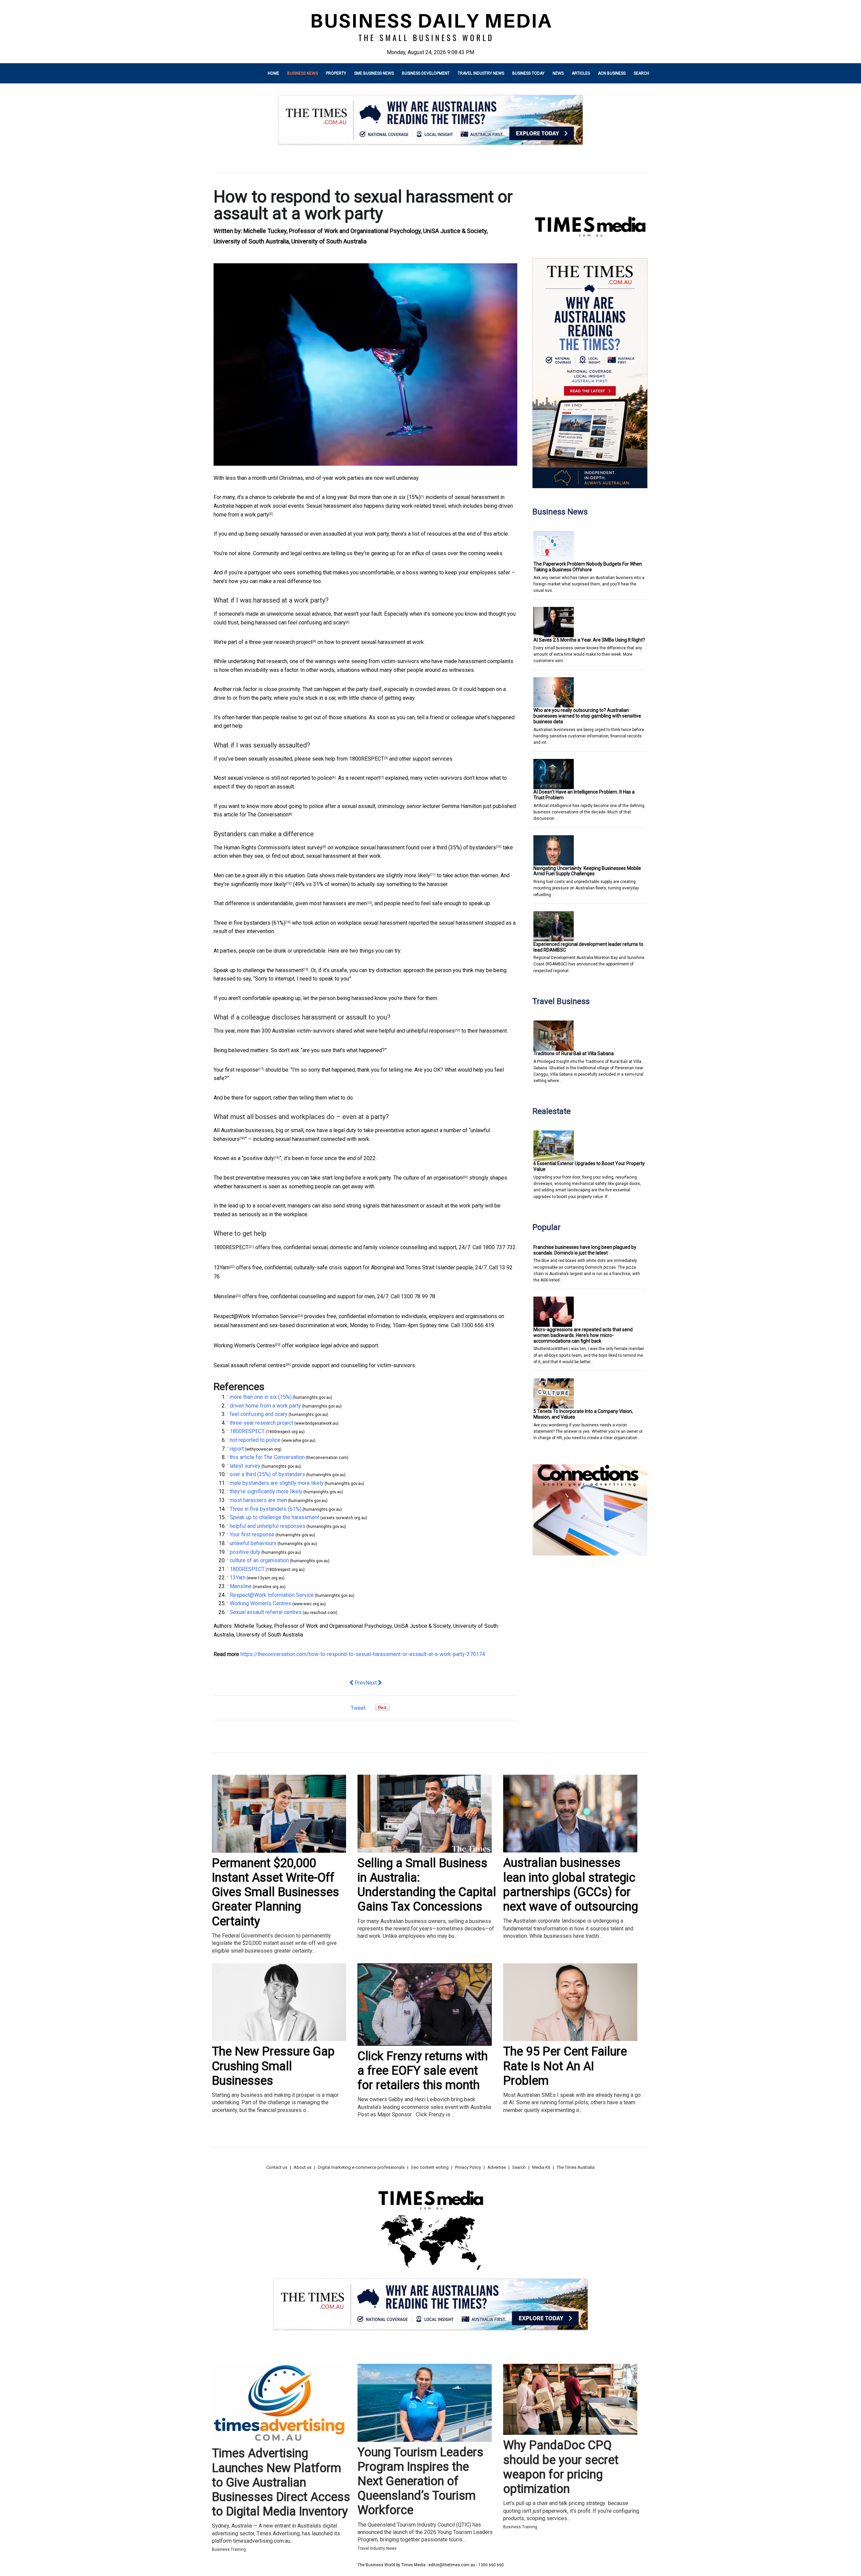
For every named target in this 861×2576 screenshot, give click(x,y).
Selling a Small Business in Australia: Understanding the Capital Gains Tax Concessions (427, 1885)
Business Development (426, 73)
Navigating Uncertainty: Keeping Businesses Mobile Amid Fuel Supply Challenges (587, 871)
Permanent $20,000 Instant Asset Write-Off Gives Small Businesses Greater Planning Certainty (275, 1892)
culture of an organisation (433, 1178)
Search (641, 73)
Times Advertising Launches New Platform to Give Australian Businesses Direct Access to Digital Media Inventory (281, 2482)
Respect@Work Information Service (256, 1316)
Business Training (229, 2549)
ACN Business (612, 73)
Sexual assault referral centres (250, 1365)
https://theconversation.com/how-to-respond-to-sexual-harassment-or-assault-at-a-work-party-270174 (363, 1654)
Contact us (277, 2167)
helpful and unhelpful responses (417, 1031)
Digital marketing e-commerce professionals (361, 2167)
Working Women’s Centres (244, 1345)
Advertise (497, 2167)
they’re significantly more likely (250, 884)
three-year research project (281, 642)
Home (273, 73)
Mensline (224, 1296)
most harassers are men (338, 903)
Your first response (236, 1070)
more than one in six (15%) (389, 497)
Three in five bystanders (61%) (249, 923)
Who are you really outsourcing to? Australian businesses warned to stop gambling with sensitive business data (587, 716)
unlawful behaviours (253, 1543)
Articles (581, 73)
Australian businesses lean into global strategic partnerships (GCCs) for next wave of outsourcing (571, 1885)
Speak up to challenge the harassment (258, 970)
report (373, 778)
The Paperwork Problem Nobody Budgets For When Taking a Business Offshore (588, 567)
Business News (303, 73)
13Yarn (221, 1267)
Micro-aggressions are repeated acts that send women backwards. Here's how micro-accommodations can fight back (583, 1335)
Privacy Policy (468, 2167)
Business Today (528, 73)
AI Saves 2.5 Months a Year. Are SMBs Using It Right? (589, 640)
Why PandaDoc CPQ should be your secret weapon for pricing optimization (561, 2467)
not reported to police (307, 778)
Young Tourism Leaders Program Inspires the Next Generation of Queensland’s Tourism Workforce (420, 2481)
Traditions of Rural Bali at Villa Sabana (574, 1053)
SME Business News (374, 73)
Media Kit (541, 2167)
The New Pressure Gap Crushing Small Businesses (273, 2066)
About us (303, 2167)
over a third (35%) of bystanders (458, 848)
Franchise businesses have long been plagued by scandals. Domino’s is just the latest (585, 1250)
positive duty (259, 1158)
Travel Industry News (481, 73)
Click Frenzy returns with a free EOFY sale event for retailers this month (423, 2071)
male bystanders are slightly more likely (383, 875)
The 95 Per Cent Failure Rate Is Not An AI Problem (565, 2066)
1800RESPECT (367, 759)
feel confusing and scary (317, 623)
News (558, 73)
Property (336, 73)
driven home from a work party (265, 1406)
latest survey (307, 848)
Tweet (358, 1708)
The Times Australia (576, 2167)
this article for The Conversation (251, 815)
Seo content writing (430, 2167)
